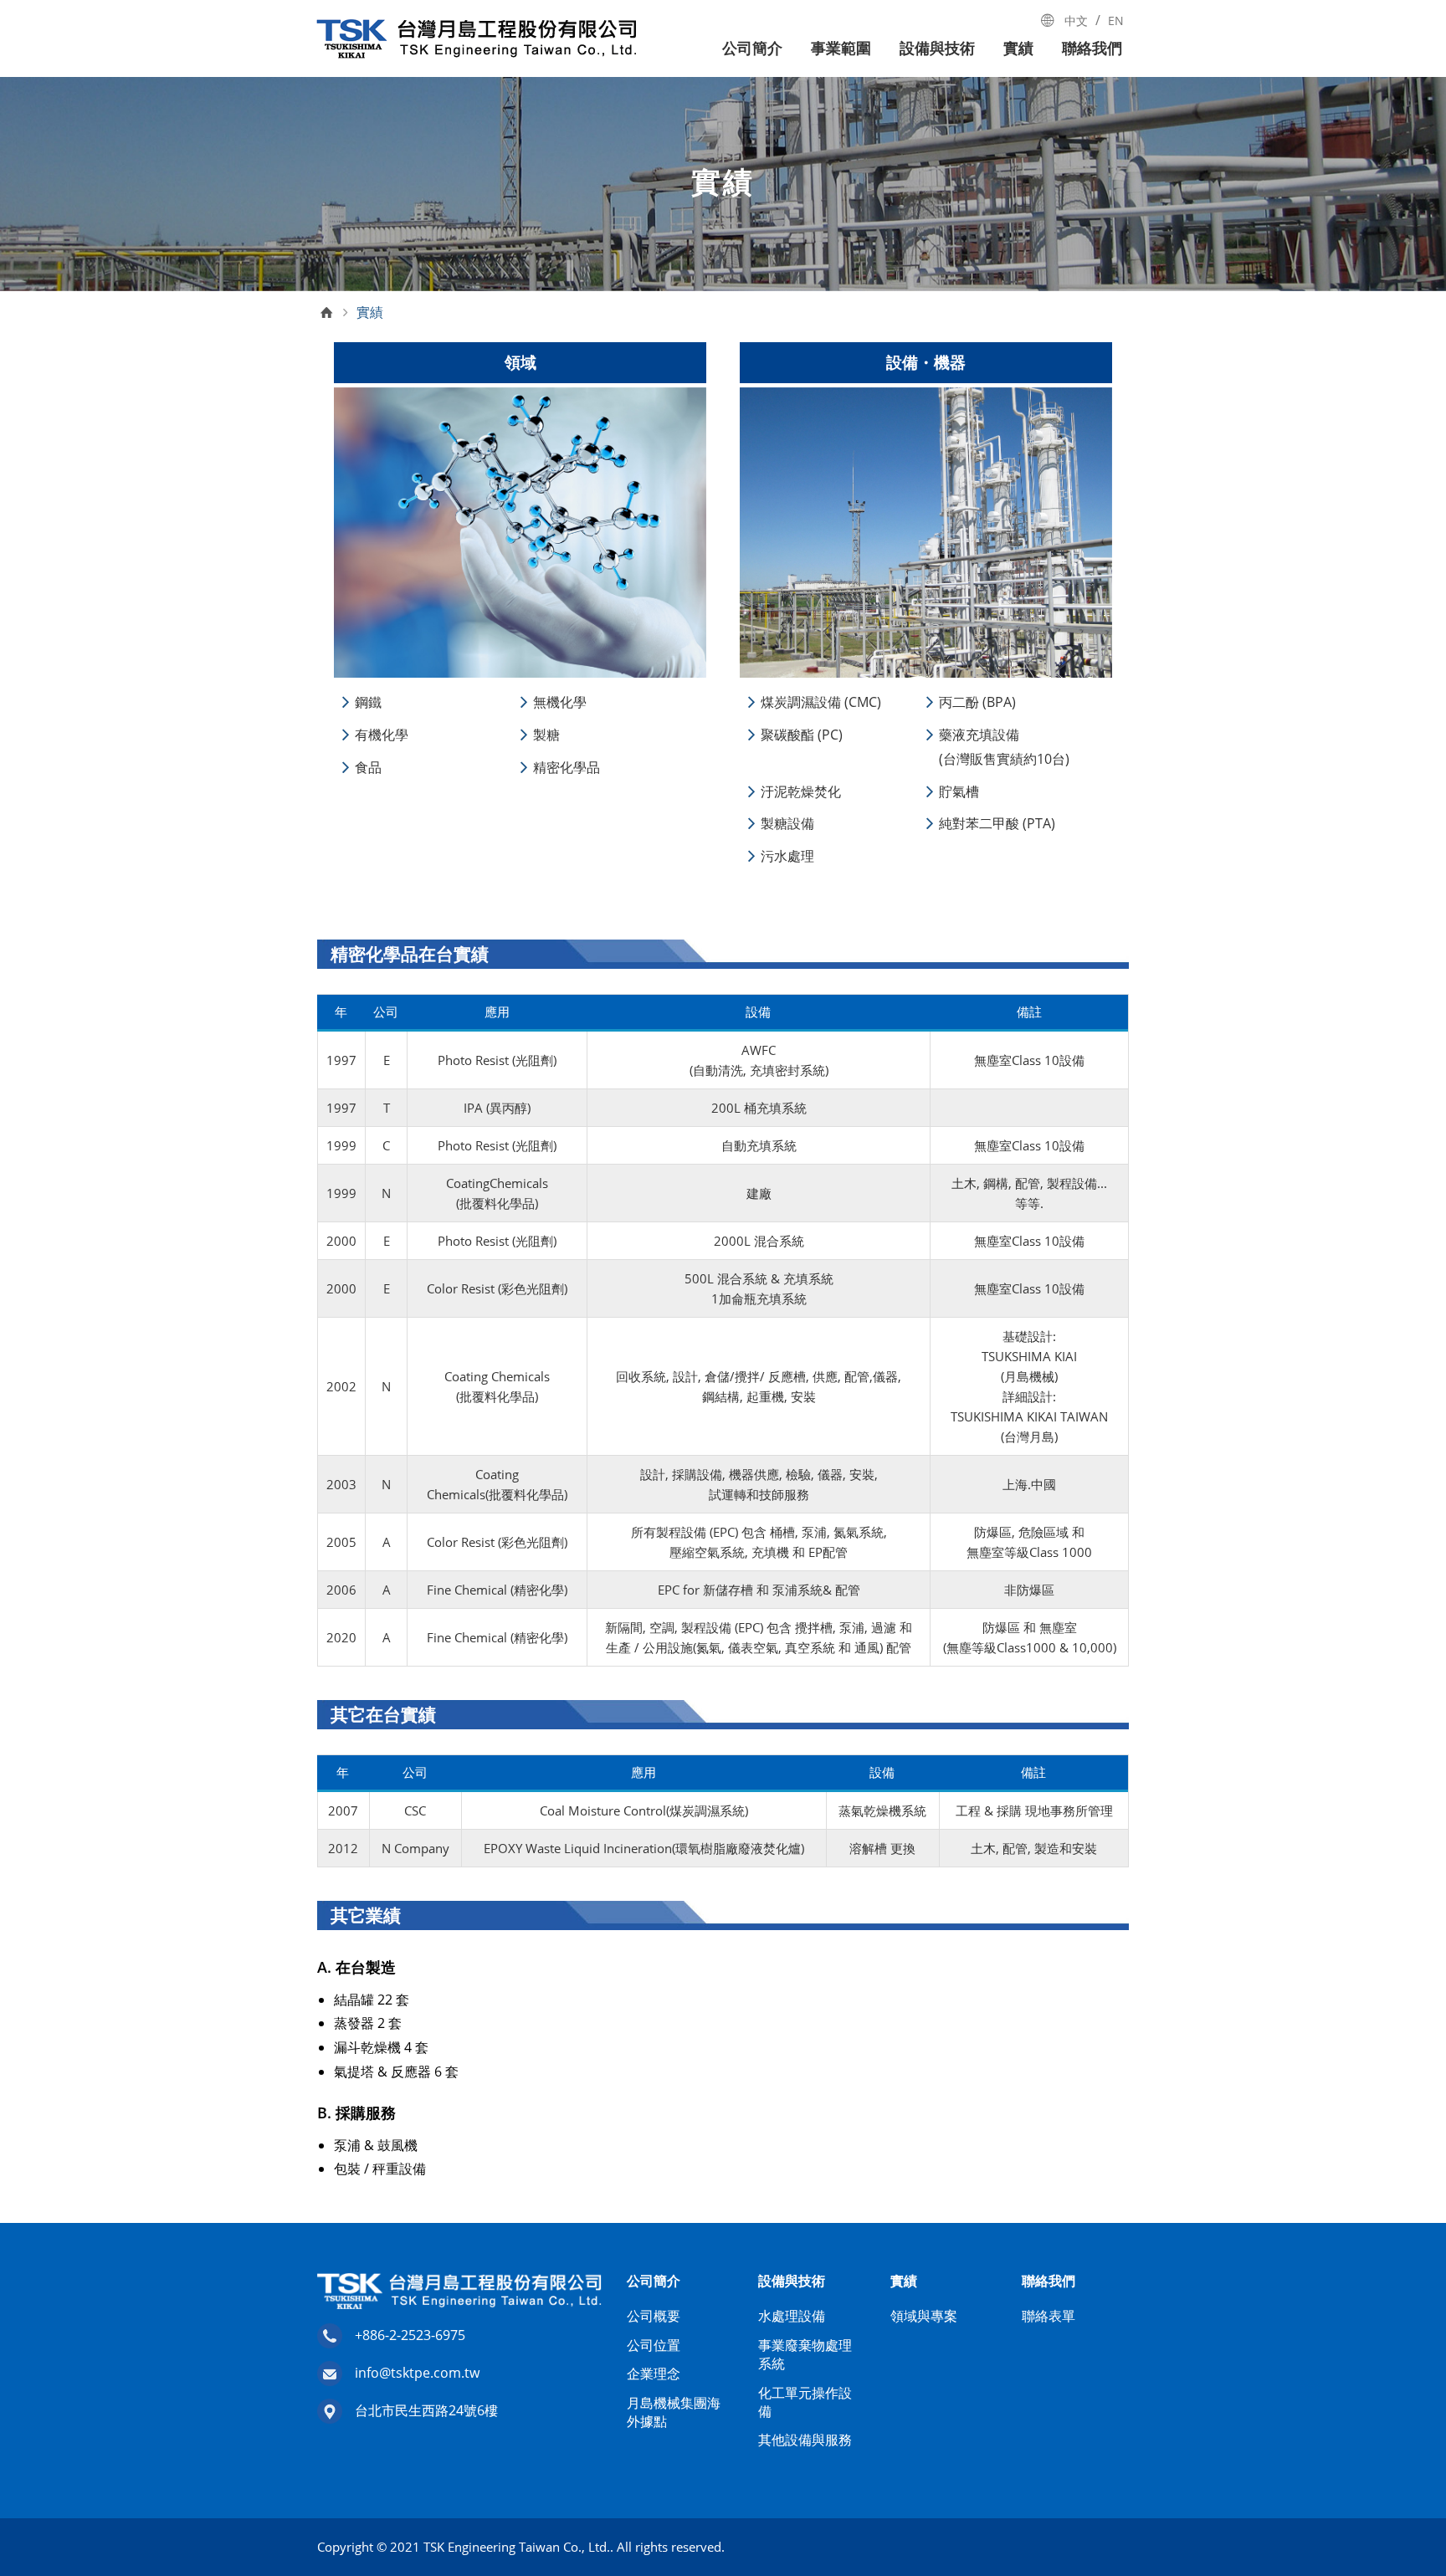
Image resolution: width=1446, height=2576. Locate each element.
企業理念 (654, 2374)
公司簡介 (752, 48)
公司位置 (654, 2345)
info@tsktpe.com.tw (417, 2373)
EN (1116, 20)
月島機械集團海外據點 (674, 2412)
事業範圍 (841, 48)
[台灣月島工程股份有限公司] (477, 39)
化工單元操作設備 (805, 2402)
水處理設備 (792, 2316)
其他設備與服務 (805, 2440)
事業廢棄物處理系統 (805, 2354)
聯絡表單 (1049, 2316)
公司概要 (654, 2316)
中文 (1076, 20)
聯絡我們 (1092, 48)
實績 (1018, 48)
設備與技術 (937, 48)
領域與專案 (924, 2316)
